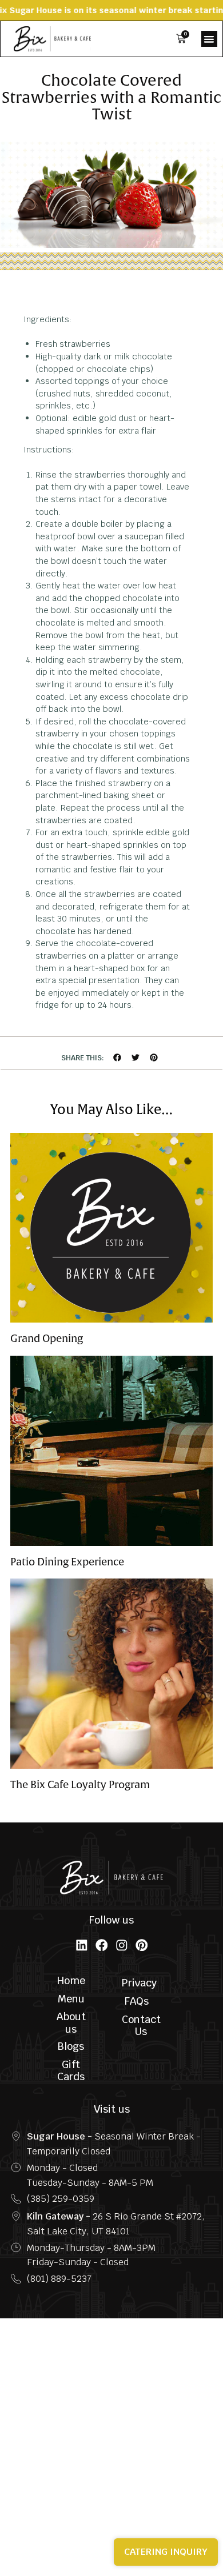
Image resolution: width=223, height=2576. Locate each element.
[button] (209, 39)
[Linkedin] (82, 1945)
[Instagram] (122, 1945)
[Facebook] (102, 1945)
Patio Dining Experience (67, 1562)
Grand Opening (47, 1339)
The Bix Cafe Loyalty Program (80, 1785)
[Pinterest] (142, 1945)
